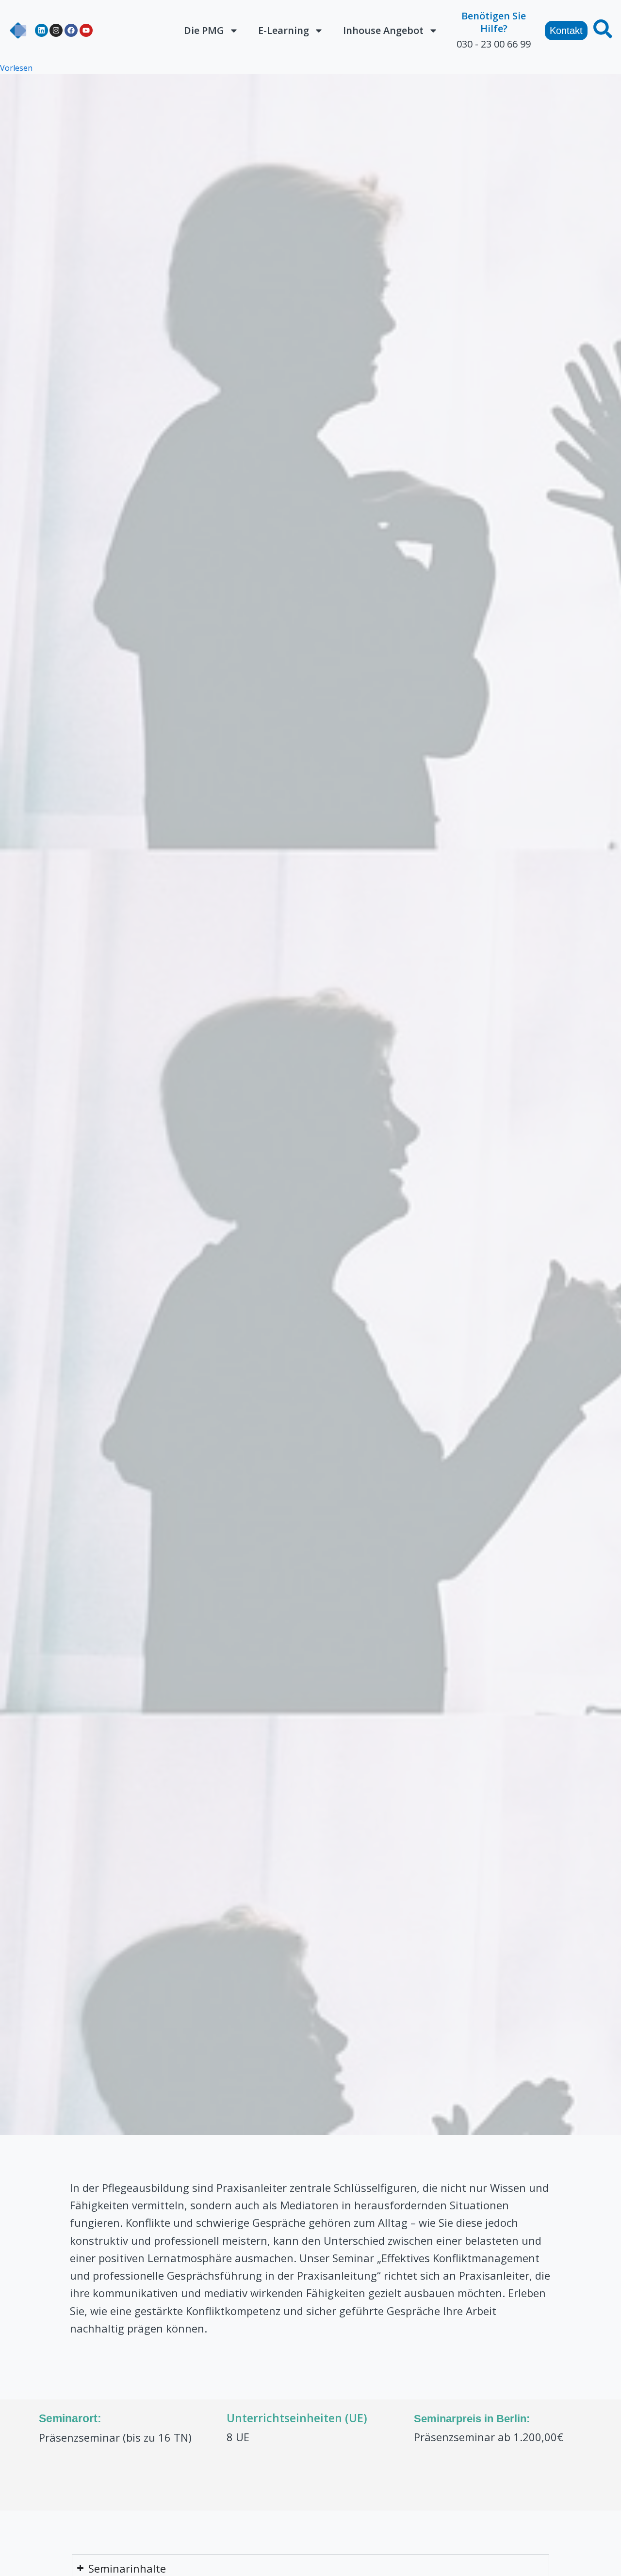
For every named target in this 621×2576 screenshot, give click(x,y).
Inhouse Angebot (383, 30)
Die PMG (204, 30)
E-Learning (284, 30)
